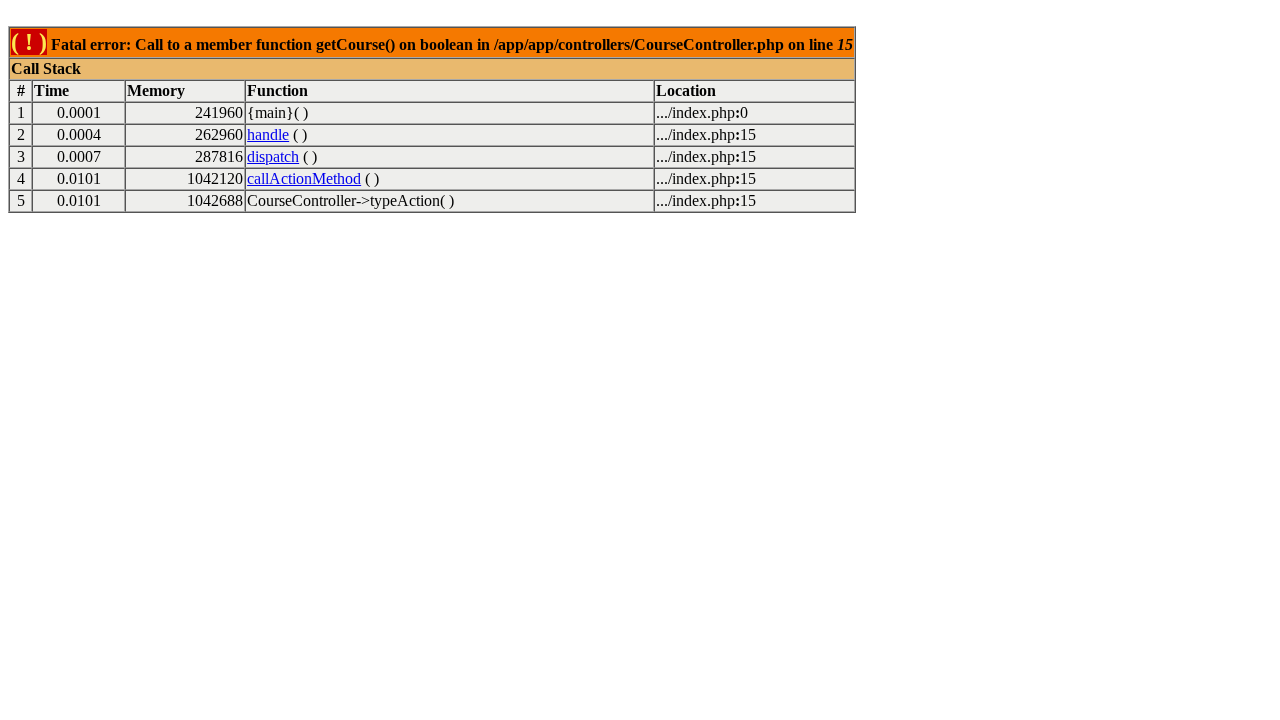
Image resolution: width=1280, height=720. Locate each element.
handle (268, 134)
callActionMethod (304, 178)
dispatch (273, 156)
